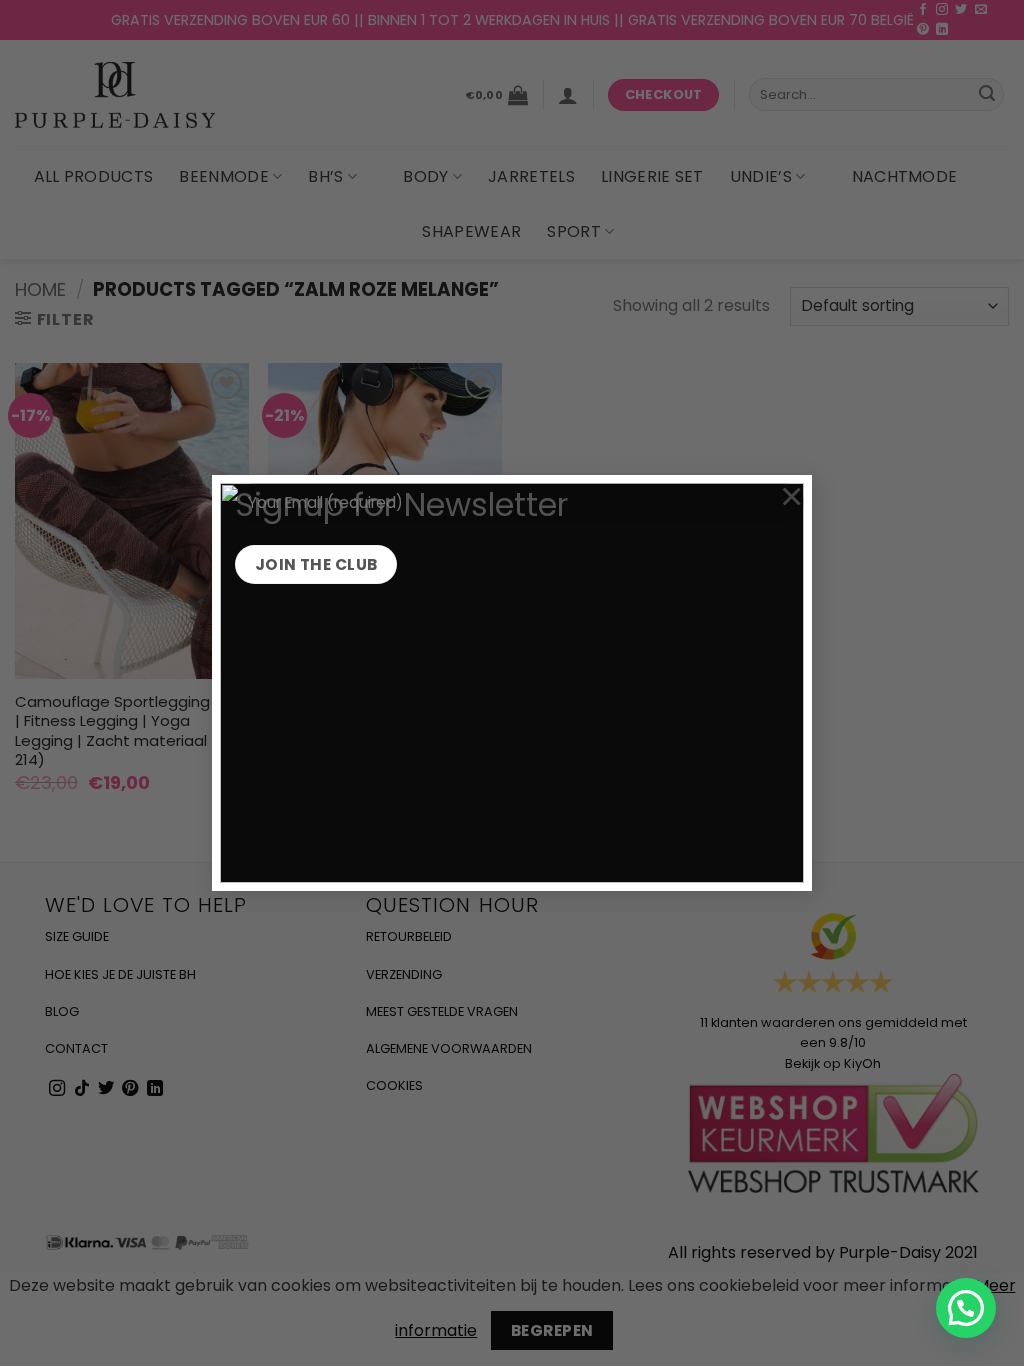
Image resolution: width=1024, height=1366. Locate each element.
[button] (966, 1308)
